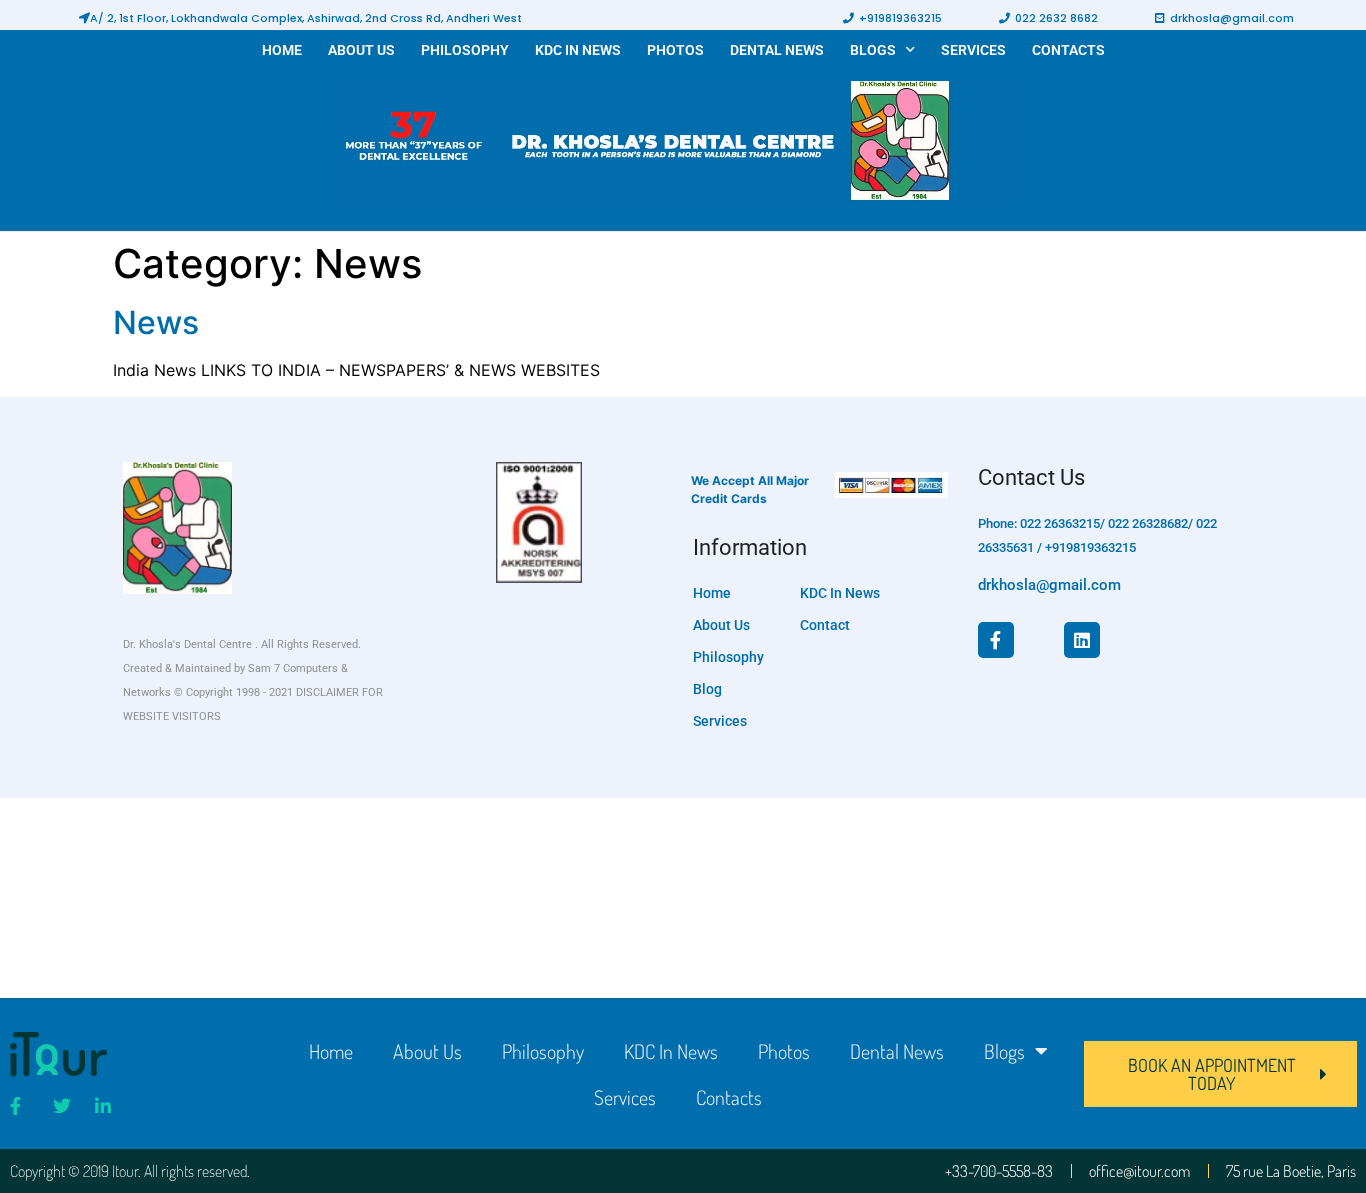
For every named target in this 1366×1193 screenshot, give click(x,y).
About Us (361, 50)
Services (973, 50)
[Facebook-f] (996, 640)
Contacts (1068, 50)
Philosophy (465, 50)
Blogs (873, 50)
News (156, 322)
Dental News (777, 50)
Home (282, 50)
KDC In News (578, 50)
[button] (300, 18)
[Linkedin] (1082, 640)
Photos (675, 50)
